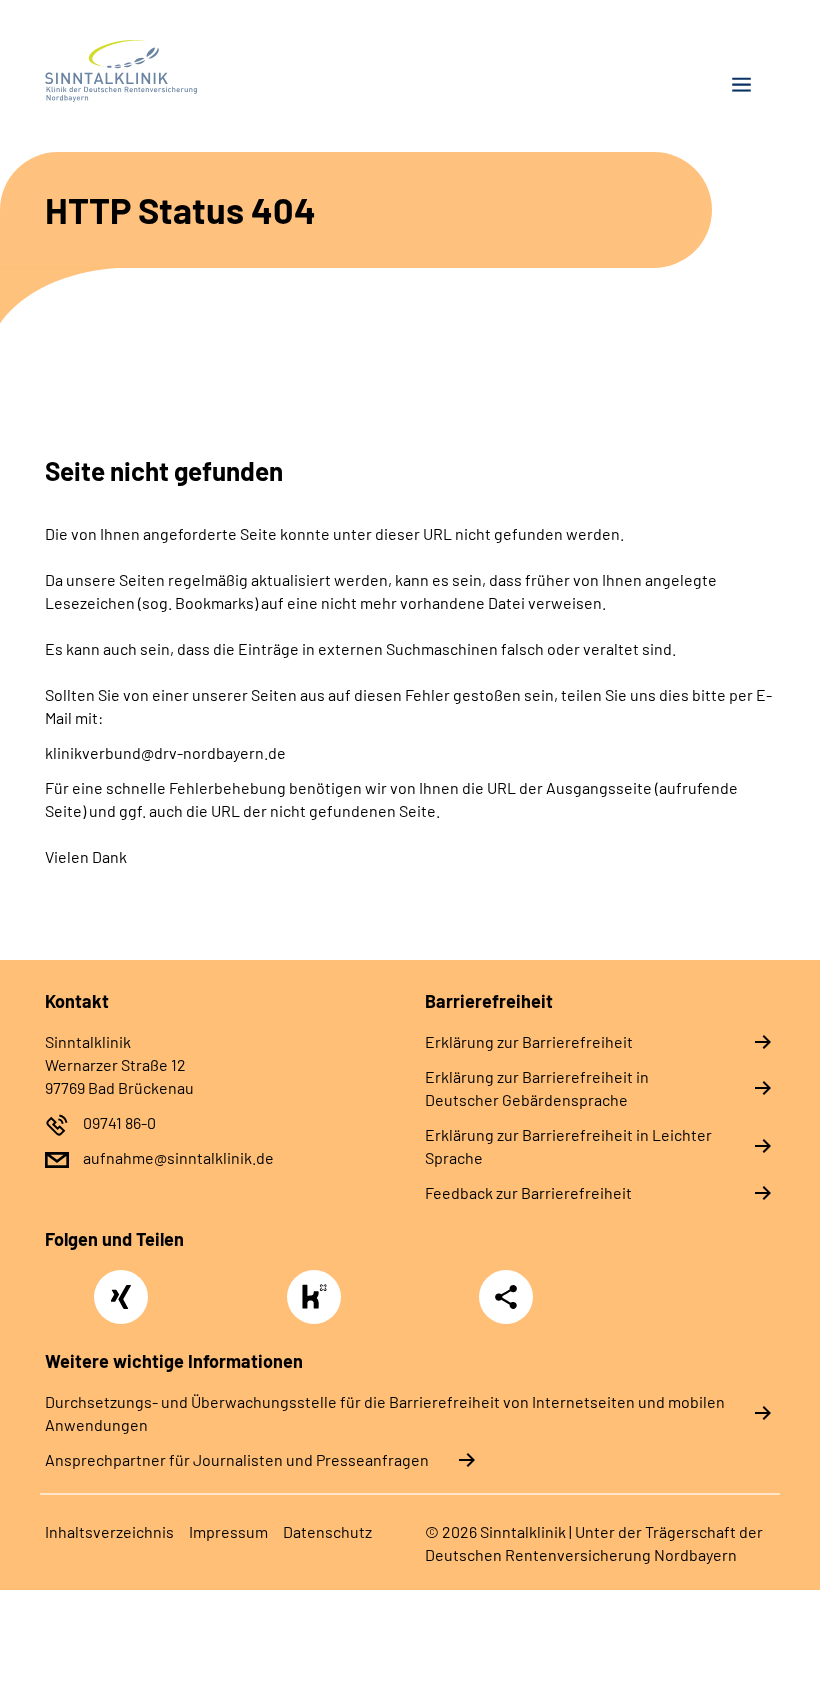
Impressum (228, 1531)
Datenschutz (327, 1531)
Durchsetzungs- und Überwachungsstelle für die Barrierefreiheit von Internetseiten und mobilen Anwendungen (385, 1413)
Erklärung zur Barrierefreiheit (529, 1041)
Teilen (506, 1297)
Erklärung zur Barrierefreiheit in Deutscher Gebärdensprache (537, 1088)
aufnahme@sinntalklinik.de (178, 1157)
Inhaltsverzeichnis (109, 1531)
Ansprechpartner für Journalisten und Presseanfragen (237, 1459)
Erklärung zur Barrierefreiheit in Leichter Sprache (568, 1146)
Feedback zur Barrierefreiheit (528, 1192)
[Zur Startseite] (220, 71)
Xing (121, 1286)
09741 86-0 (119, 1122)
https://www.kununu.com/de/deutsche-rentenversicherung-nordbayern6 (319, 1302)
